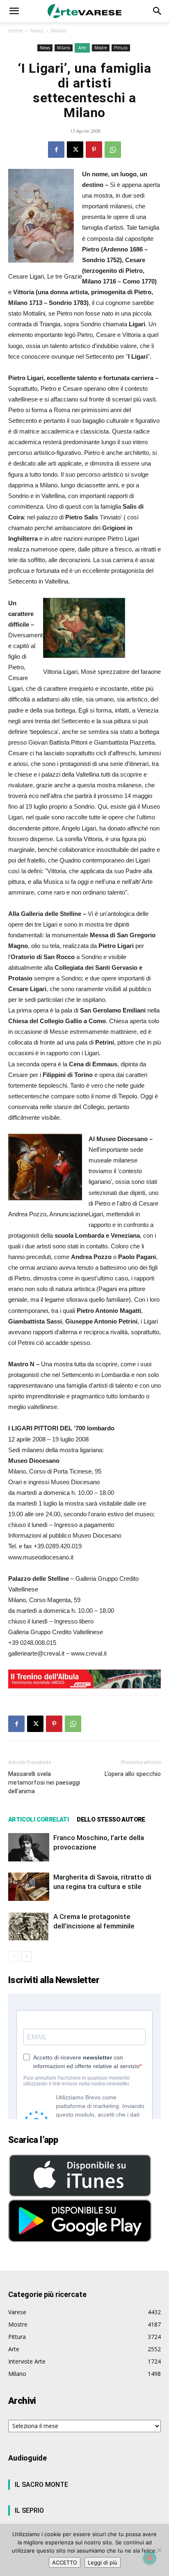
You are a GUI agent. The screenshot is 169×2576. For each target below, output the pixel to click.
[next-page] (26, 1957)
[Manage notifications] (150, 2558)
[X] (75, 150)
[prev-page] (13, 1957)
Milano (59, 31)
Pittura (121, 48)
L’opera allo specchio (133, 1774)
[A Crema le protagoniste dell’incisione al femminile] (29, 1926)
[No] (159, 2550)
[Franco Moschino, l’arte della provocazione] (29, 1847)
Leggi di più (103, 2562)
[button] (14, 11)
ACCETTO (65, 2562)
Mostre (101, 48)
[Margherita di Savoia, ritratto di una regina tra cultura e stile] (29, 1887)
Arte (82, 48)
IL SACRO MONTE (41, 2485)
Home (15, 31)
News (37, 31)
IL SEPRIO (29, 2510)
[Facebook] (56, 150)
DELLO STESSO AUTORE (111, 1820)
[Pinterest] (94, 150)
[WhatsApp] (113, 150)
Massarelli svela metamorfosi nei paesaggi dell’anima (44, 1783)
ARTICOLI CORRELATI (38, 1820)
